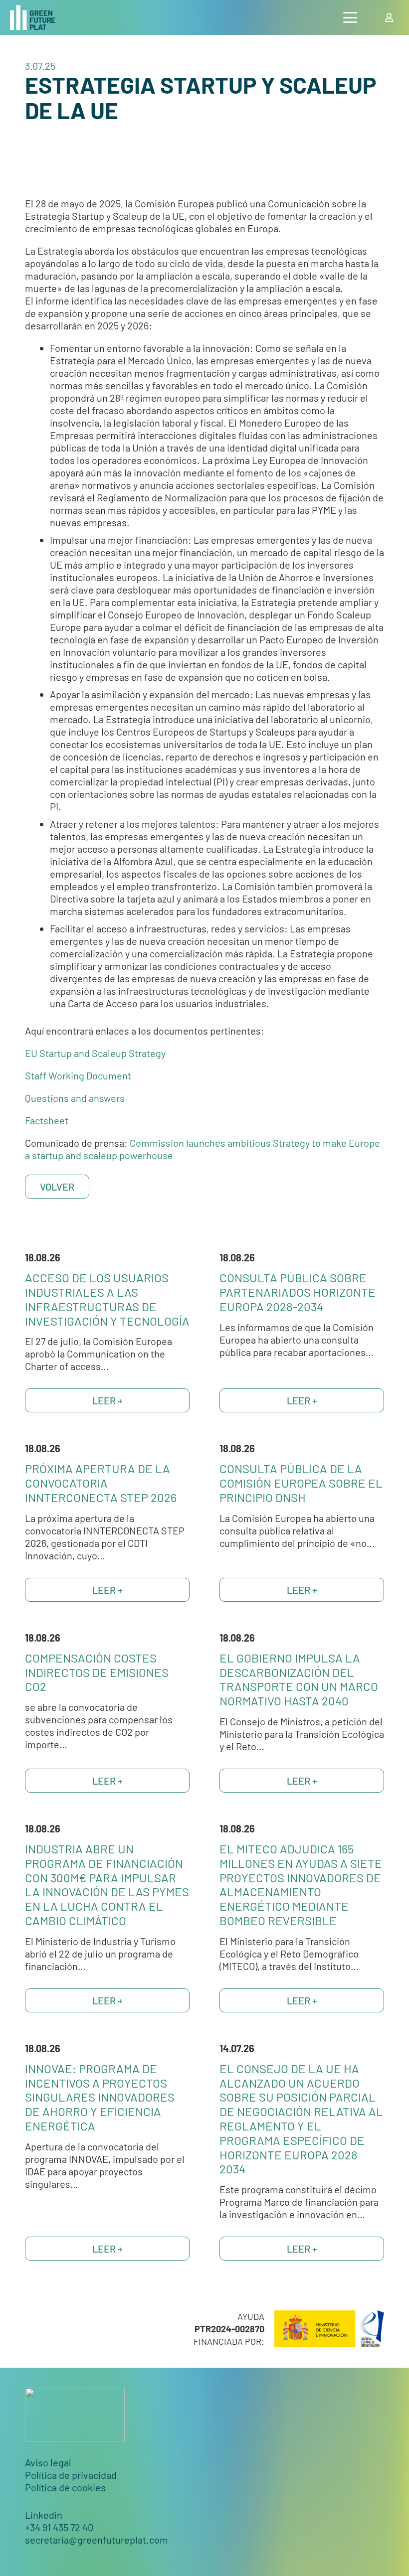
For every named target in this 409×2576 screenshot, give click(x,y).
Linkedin (44, 2515)
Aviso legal (48, 2462)
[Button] (389, 17)
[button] (350, 17)
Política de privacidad (71, 2475)
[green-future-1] (33, 17)
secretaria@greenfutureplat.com (97, 2540)
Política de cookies (65, 2487)
